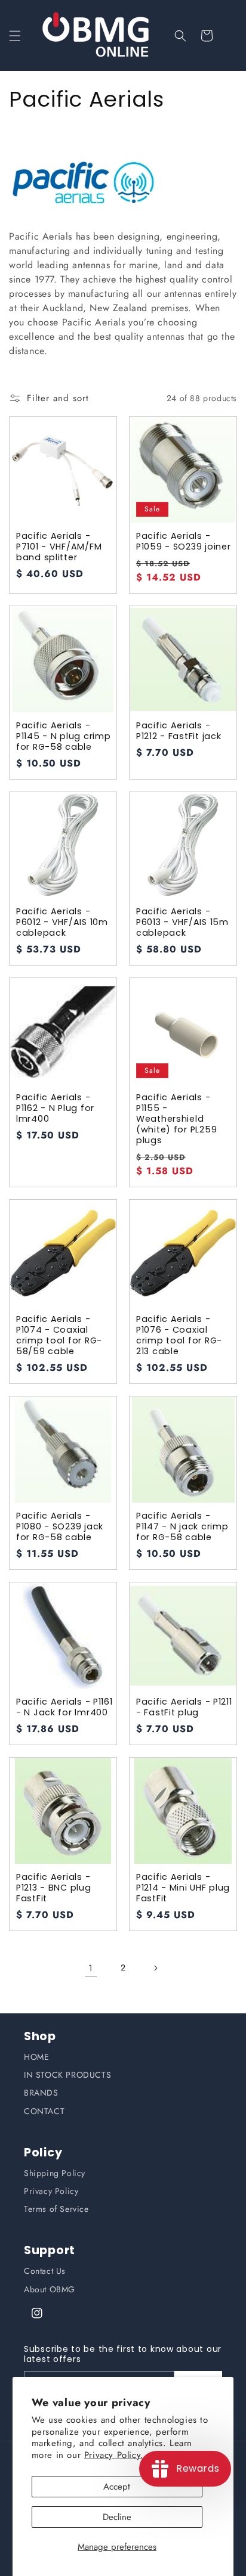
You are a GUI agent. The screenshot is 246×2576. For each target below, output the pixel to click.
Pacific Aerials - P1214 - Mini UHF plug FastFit (183, 1888)
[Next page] (155, 1968)
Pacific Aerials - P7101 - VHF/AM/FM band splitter (59, 547)
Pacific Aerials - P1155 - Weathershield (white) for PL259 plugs (176, 1119)
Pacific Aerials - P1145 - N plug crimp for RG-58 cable (63, 736)
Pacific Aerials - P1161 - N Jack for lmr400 (64, 1707)
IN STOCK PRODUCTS (67, 2075)
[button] (15, 36)
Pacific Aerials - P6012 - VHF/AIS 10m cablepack (62, 922)
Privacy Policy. (114, 2455)
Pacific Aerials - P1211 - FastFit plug (184, 1707)
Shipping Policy (55, 2173)
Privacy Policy (51, 2191)
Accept (117, 2487)
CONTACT (44, 2111)
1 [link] (91, 1968)
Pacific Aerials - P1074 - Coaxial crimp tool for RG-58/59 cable (59, 1335)
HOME (36, 2057)
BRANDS (41, 2093)
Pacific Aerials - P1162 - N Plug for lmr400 (55, 1108)
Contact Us (45, 2271)
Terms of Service (56, 2209)
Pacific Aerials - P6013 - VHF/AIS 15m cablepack (182, 922)
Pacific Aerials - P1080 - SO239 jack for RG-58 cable (60, 1526)
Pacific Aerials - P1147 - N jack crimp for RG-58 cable (182, 1526)
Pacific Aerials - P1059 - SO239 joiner (183, 541)
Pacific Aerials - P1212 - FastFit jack (179, 731)
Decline (117, 2517)
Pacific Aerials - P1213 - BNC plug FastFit (54, 1888)
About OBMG (50, 2289)
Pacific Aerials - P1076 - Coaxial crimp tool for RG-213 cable (179, 1335)
